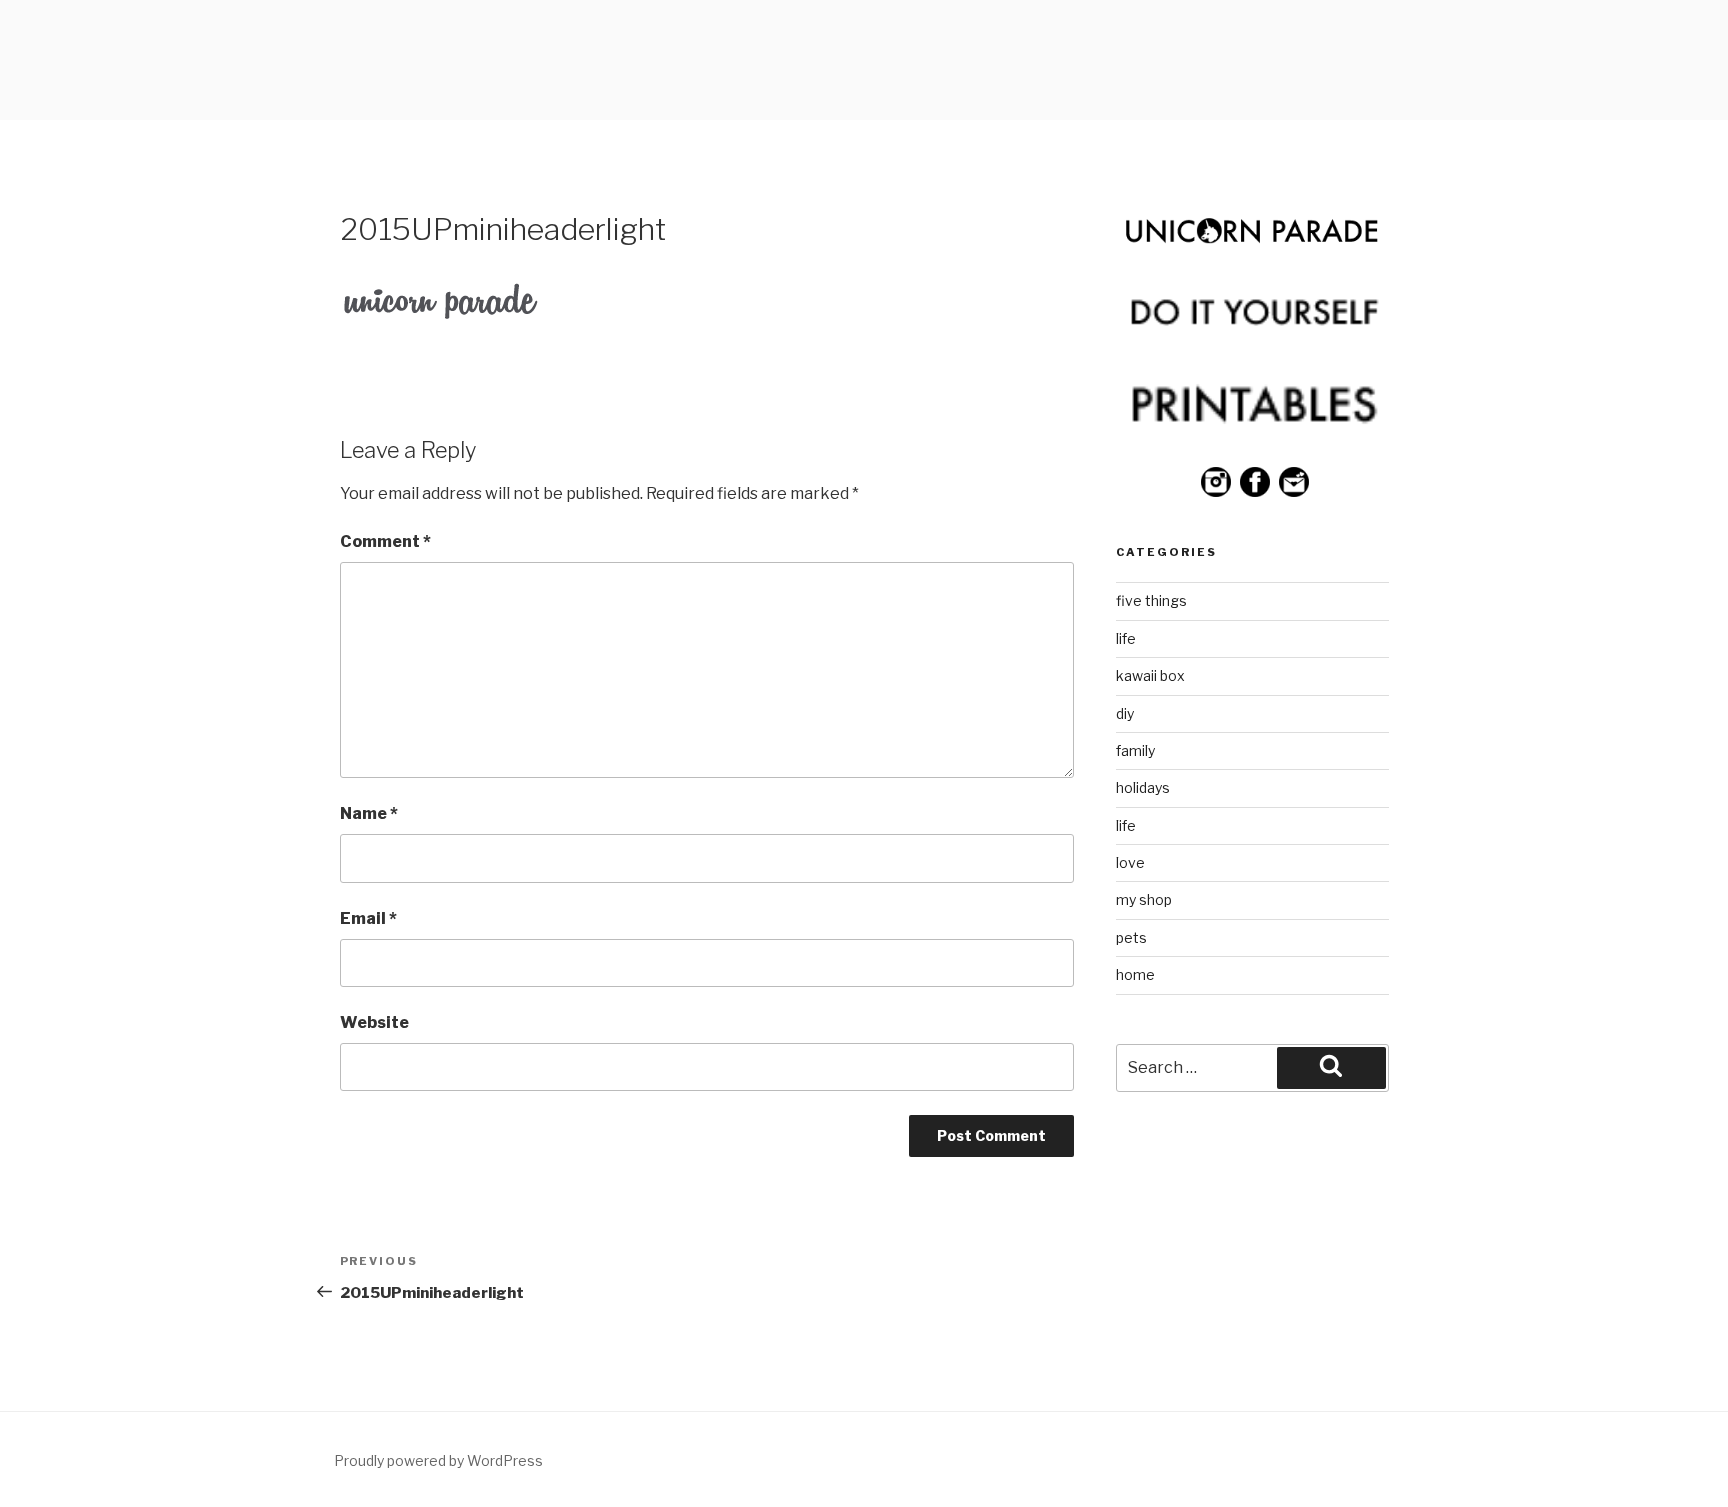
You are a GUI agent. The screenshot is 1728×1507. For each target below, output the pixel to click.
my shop (1144, 899)
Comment (385, 541)
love (1130, 862)
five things (1151, 600)
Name (369, 813)
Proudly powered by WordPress (438, 1460)
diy (1125, 713)
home (1135, 974)
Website (374, 1022)
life (1126, 638)
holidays (1143, 787)
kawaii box (1150, 675)
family (1135, 750)
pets (1131, 937)
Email (368, 918)
